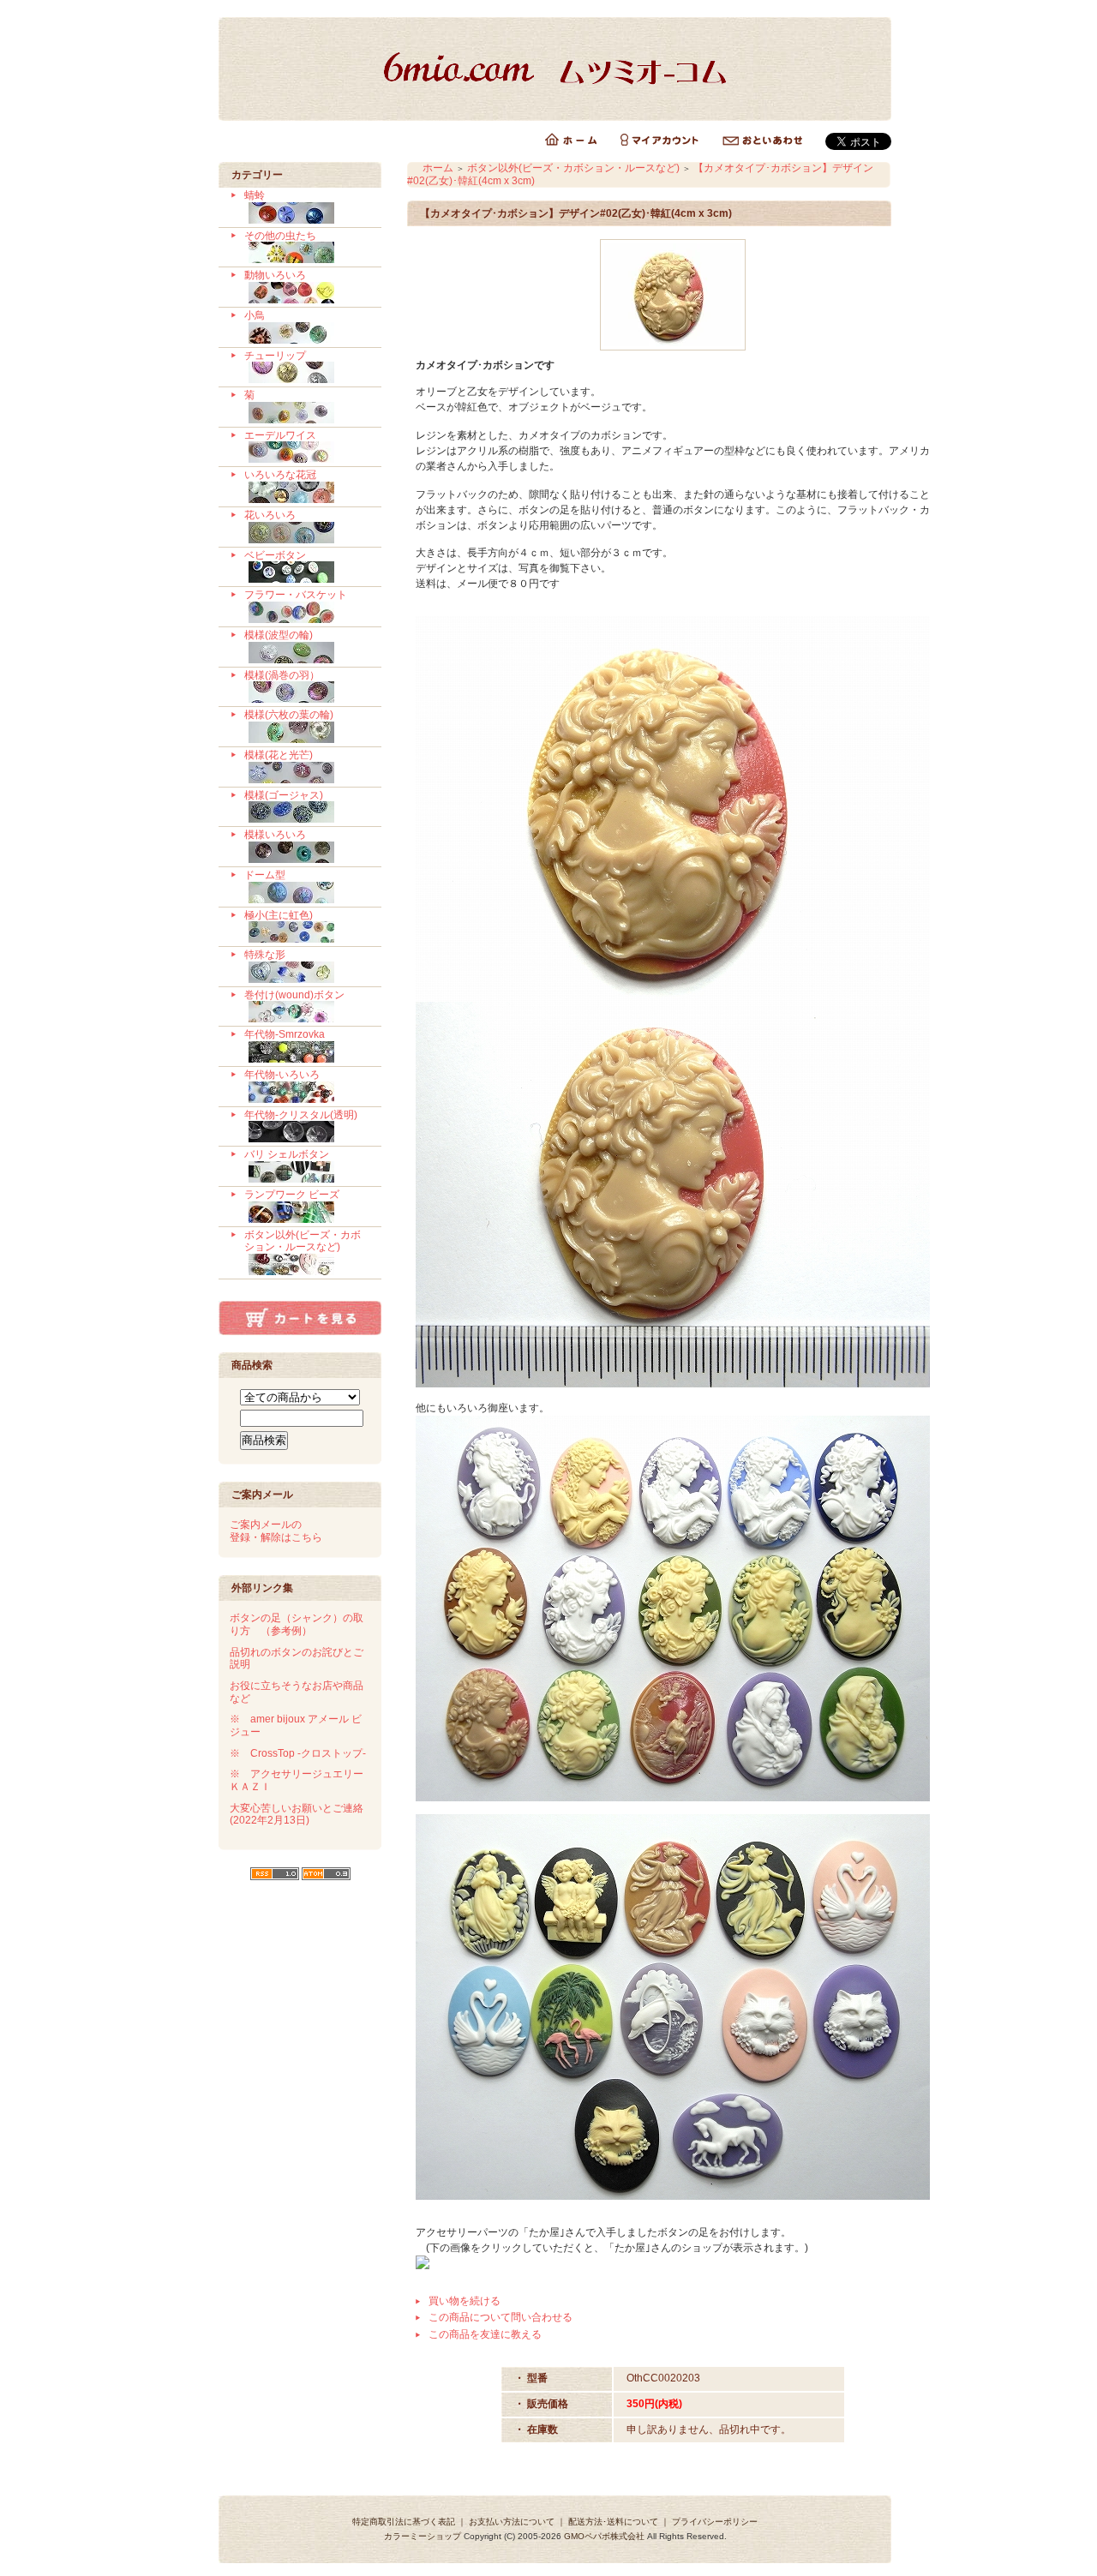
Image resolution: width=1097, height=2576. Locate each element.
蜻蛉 (255, 195)
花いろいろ (270, 515)
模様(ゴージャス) (284, 795)
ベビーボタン (275, 555)
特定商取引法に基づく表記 (404, 2522)
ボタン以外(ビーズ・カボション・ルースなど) (303, 1241)
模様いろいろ (275, 835)
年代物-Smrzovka (285, 1034)
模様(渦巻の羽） (282, 675)
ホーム (438, 168)
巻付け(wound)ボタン (294, 995)
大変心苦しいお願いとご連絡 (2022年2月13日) (297, 1815)
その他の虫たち (280, 236)
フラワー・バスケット (296, 595)
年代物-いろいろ (282, 1075)
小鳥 (255, 315)
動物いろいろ (275, 275)
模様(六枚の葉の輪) (289, 715)
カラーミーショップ (423, 2536)
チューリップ (275, 356)
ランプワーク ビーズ (292, 1195)
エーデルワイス (280, 435)
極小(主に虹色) (279, 915)
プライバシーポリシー (715, 2522)
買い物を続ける (465, 2301)
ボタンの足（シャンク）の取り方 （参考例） (297, 1624)
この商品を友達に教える (485, 2334)
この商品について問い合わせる (501, 2317)
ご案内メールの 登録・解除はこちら (276, 1531)
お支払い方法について (512, 2522)
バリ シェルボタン (287, 1154)
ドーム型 (265, 875)
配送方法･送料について (613, 2522)
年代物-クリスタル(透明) (301, 1115)
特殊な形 (265, 955)
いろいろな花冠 (280, 475)
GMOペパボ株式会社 (604, 2536)
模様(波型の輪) (279, 635)
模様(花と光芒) (279, 755)
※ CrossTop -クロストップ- (298, 1753)
